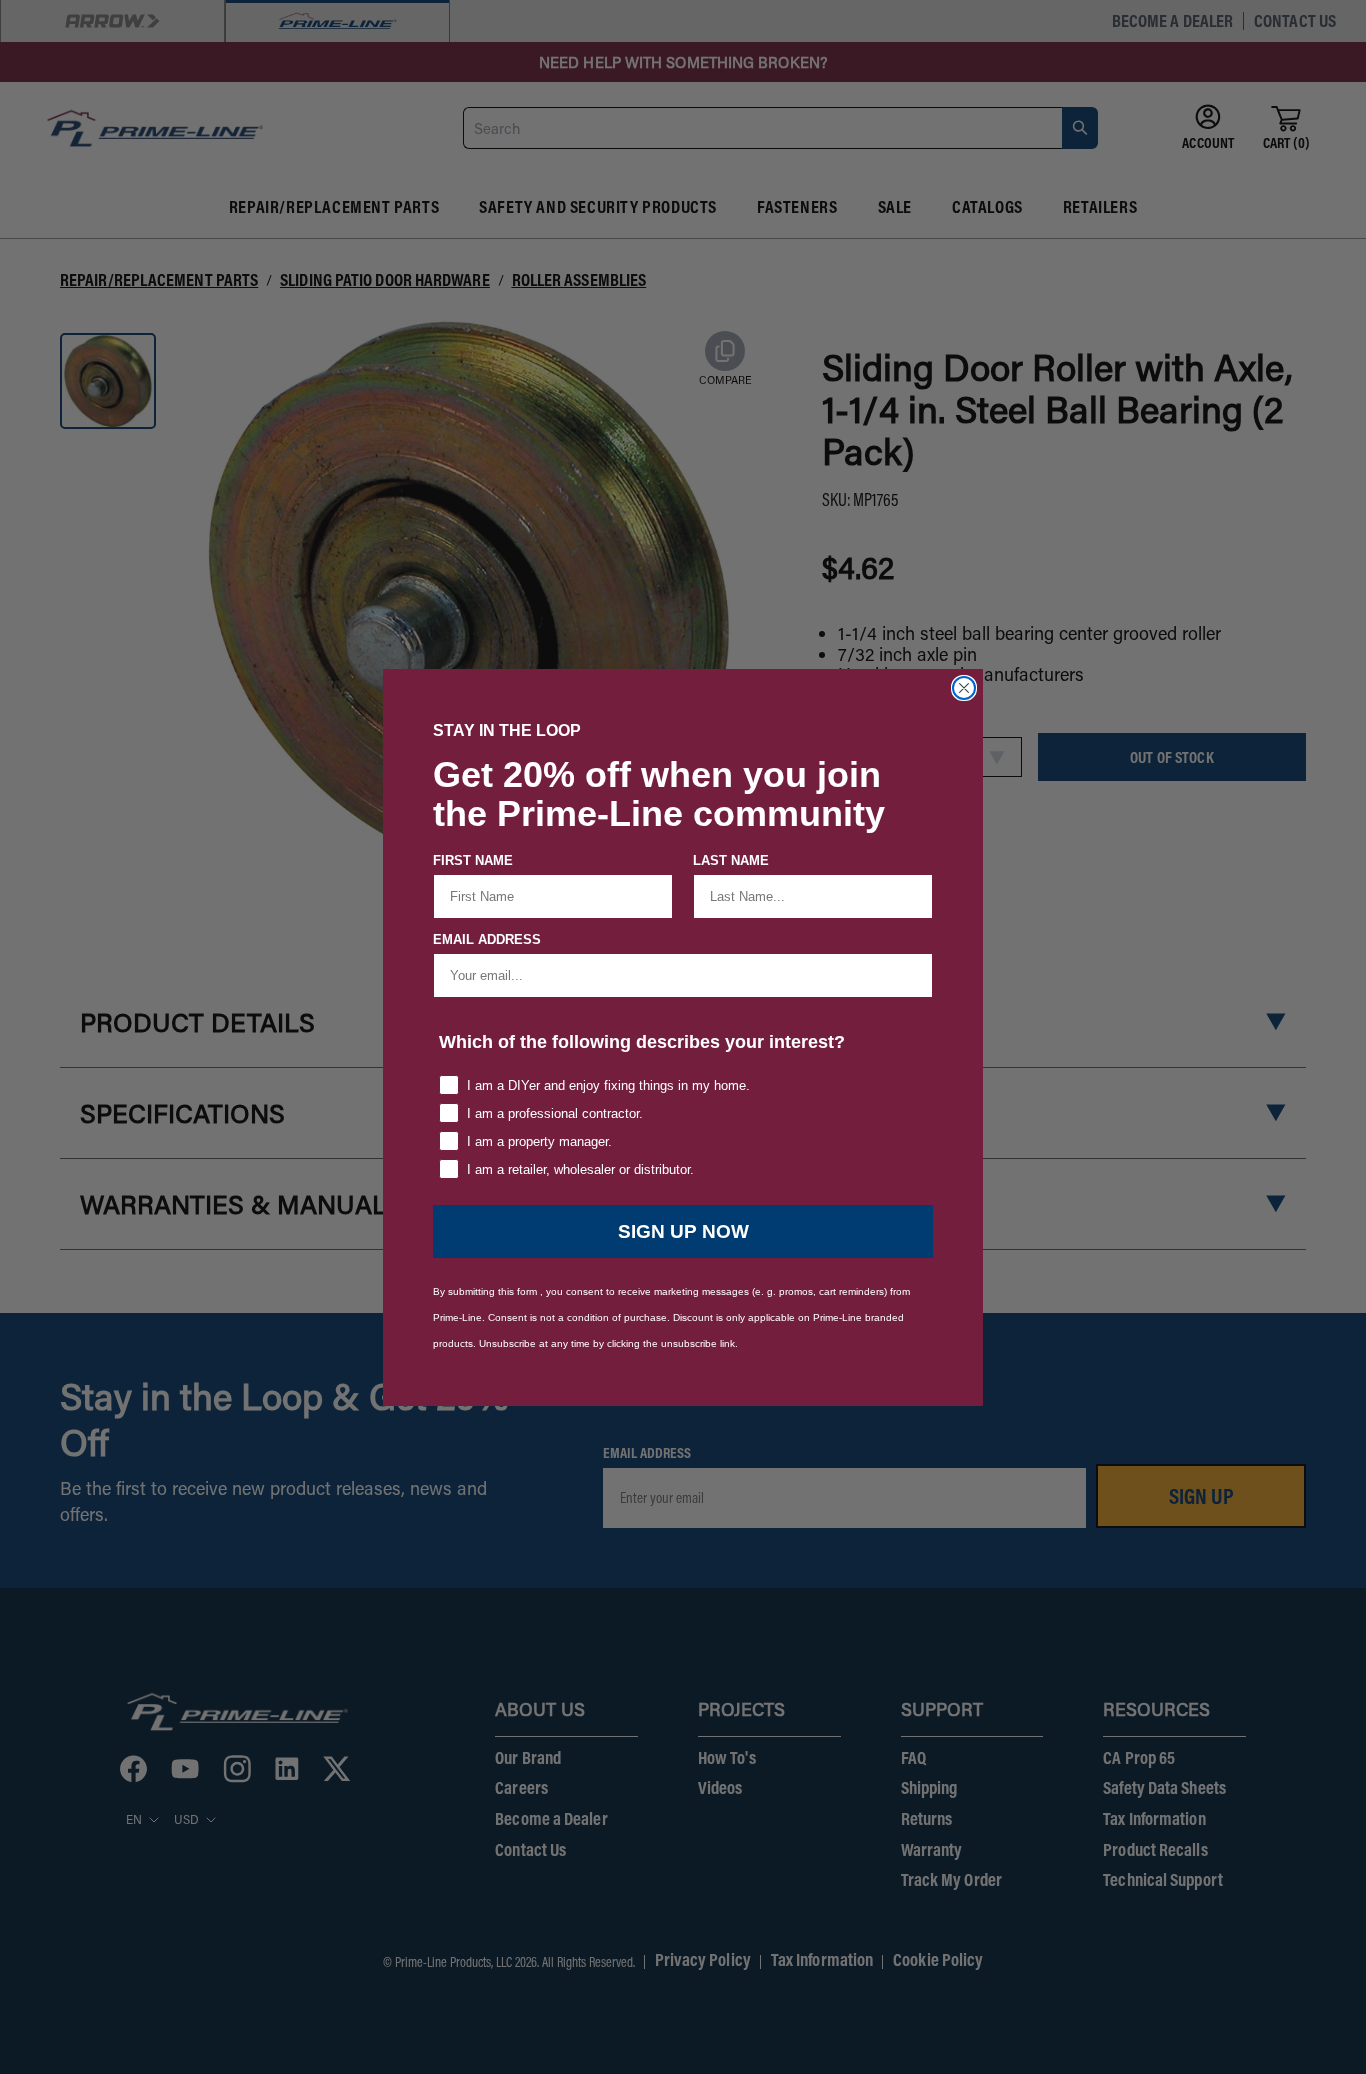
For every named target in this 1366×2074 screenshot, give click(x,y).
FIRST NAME (473, 860)
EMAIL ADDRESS (487, 939)
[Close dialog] (964, 688)
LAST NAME (731, 860)
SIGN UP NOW (683, 1231)
